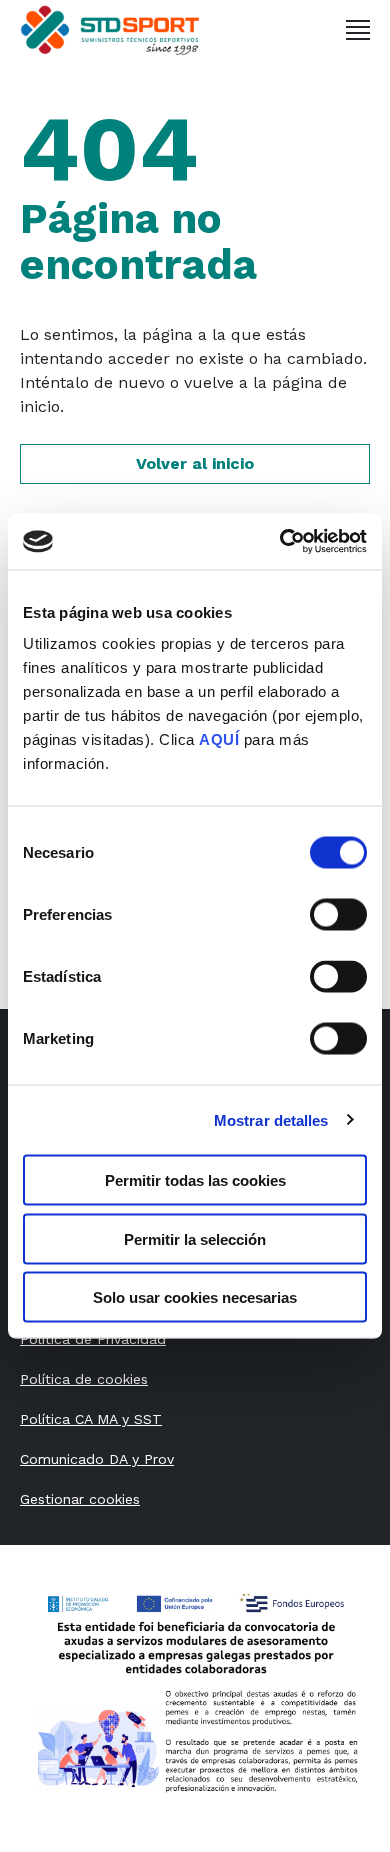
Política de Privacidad (93, 1339)
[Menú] (358, 30)
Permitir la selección (195, 1238)
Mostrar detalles (271, 1119)
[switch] (338, 915)
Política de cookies (84, 1379)
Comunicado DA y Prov (97, 1459)
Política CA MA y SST (91, 1419)
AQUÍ (219, 739)
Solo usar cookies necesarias (195, 1297)
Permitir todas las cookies (195, 1180)
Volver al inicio (195, 463)
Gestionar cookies (80, 1499)
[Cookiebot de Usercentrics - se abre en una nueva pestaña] (280, 542)
